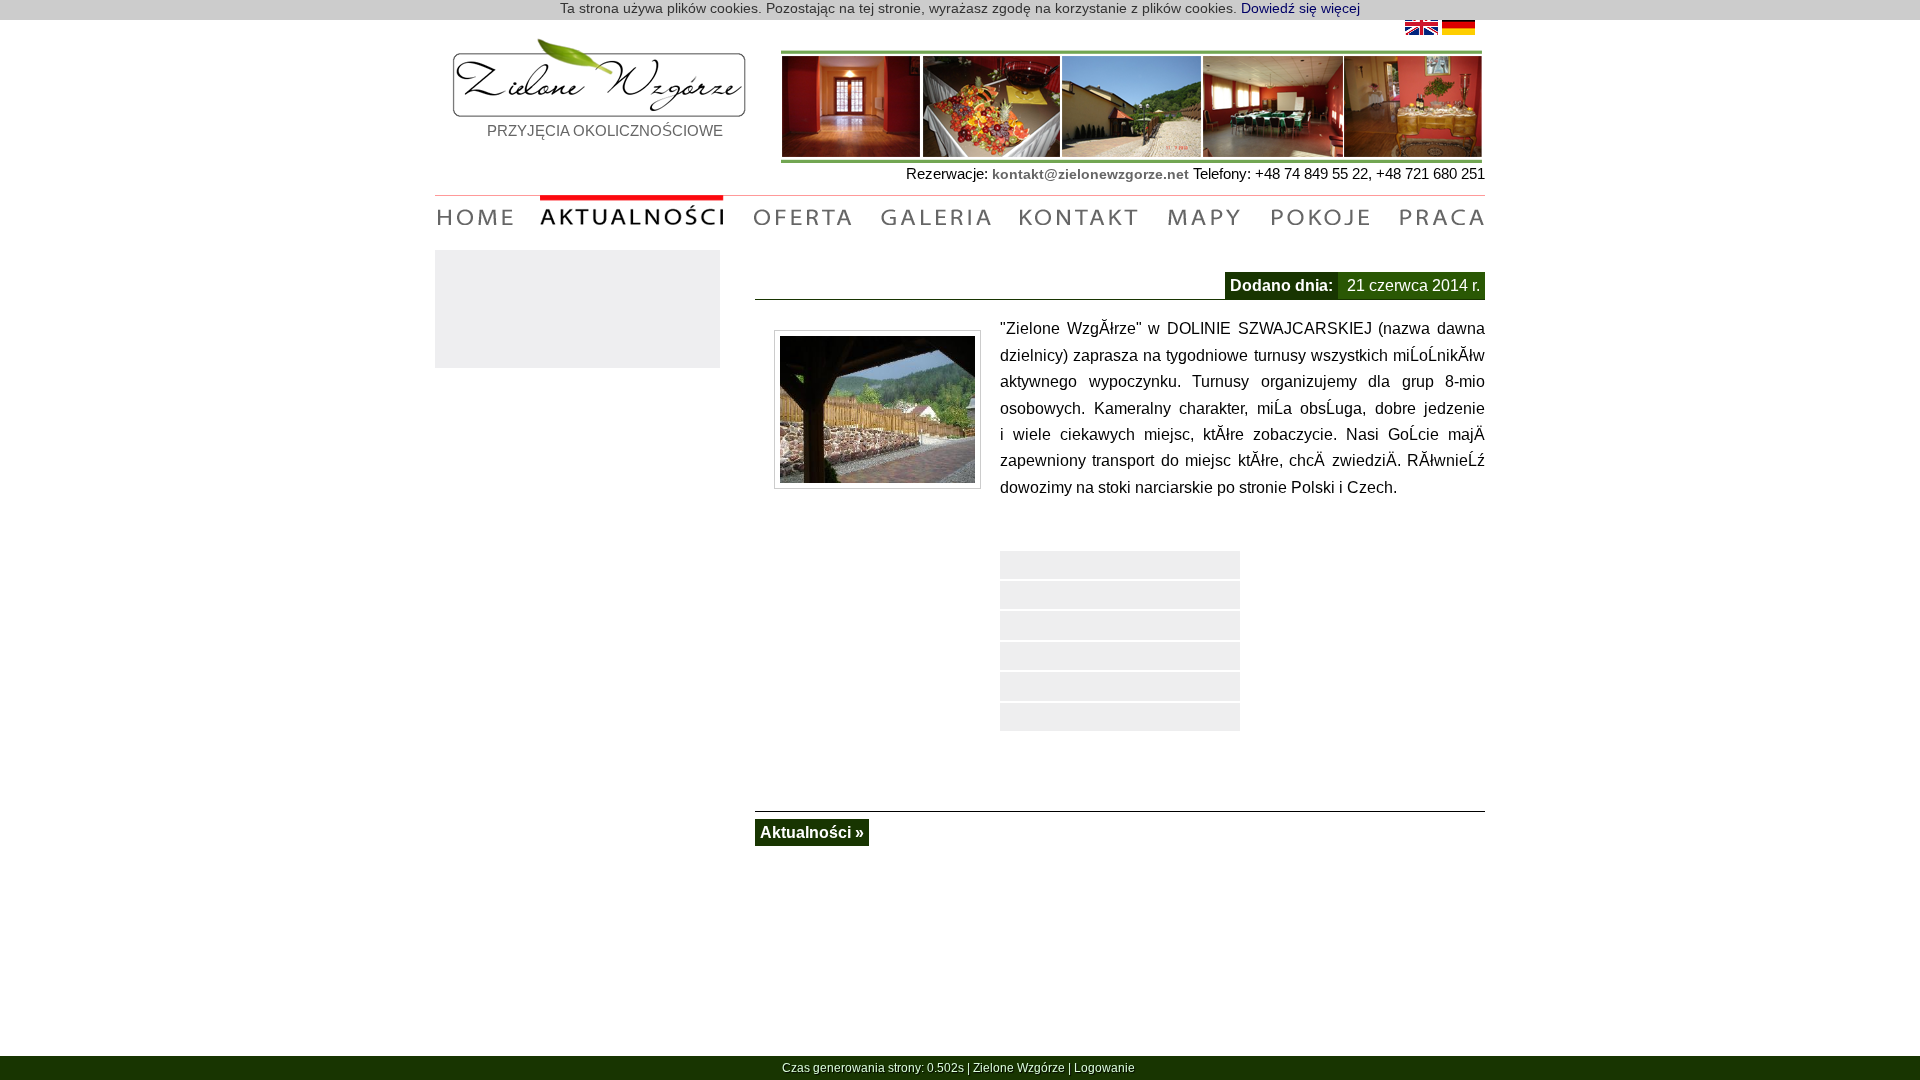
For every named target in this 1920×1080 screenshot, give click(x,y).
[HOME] (475, 215)
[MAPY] (1204, 215)
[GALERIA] (934, 215)
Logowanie (1104, 1068)
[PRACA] (1441, 215)
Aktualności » (812, 832)
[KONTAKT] (1078, 215)
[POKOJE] (1320, 215)
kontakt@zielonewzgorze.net (1090, 174)
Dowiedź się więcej (1300, 8)
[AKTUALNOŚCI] (632, 215)
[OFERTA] (801, 215)
